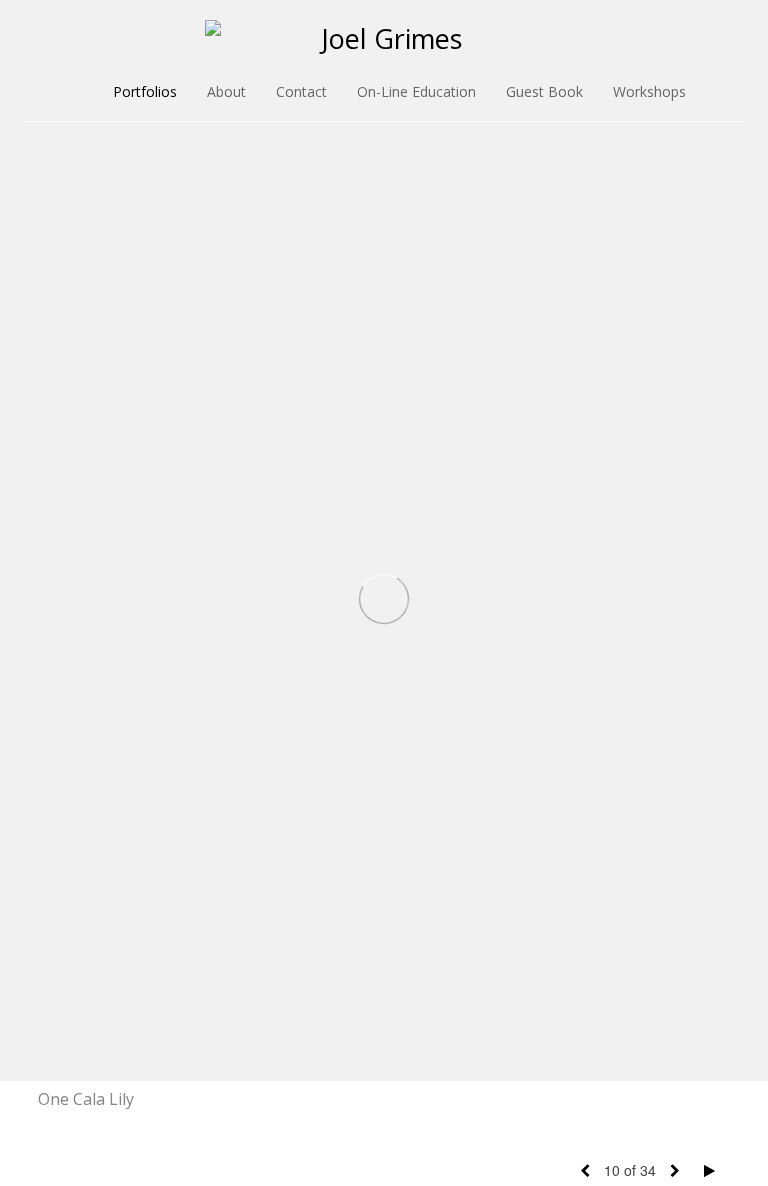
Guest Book (544, 91)
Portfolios (145, 91)
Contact (301, 91)
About (226, 91)
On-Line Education (416, 91)
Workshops (649, 91)
